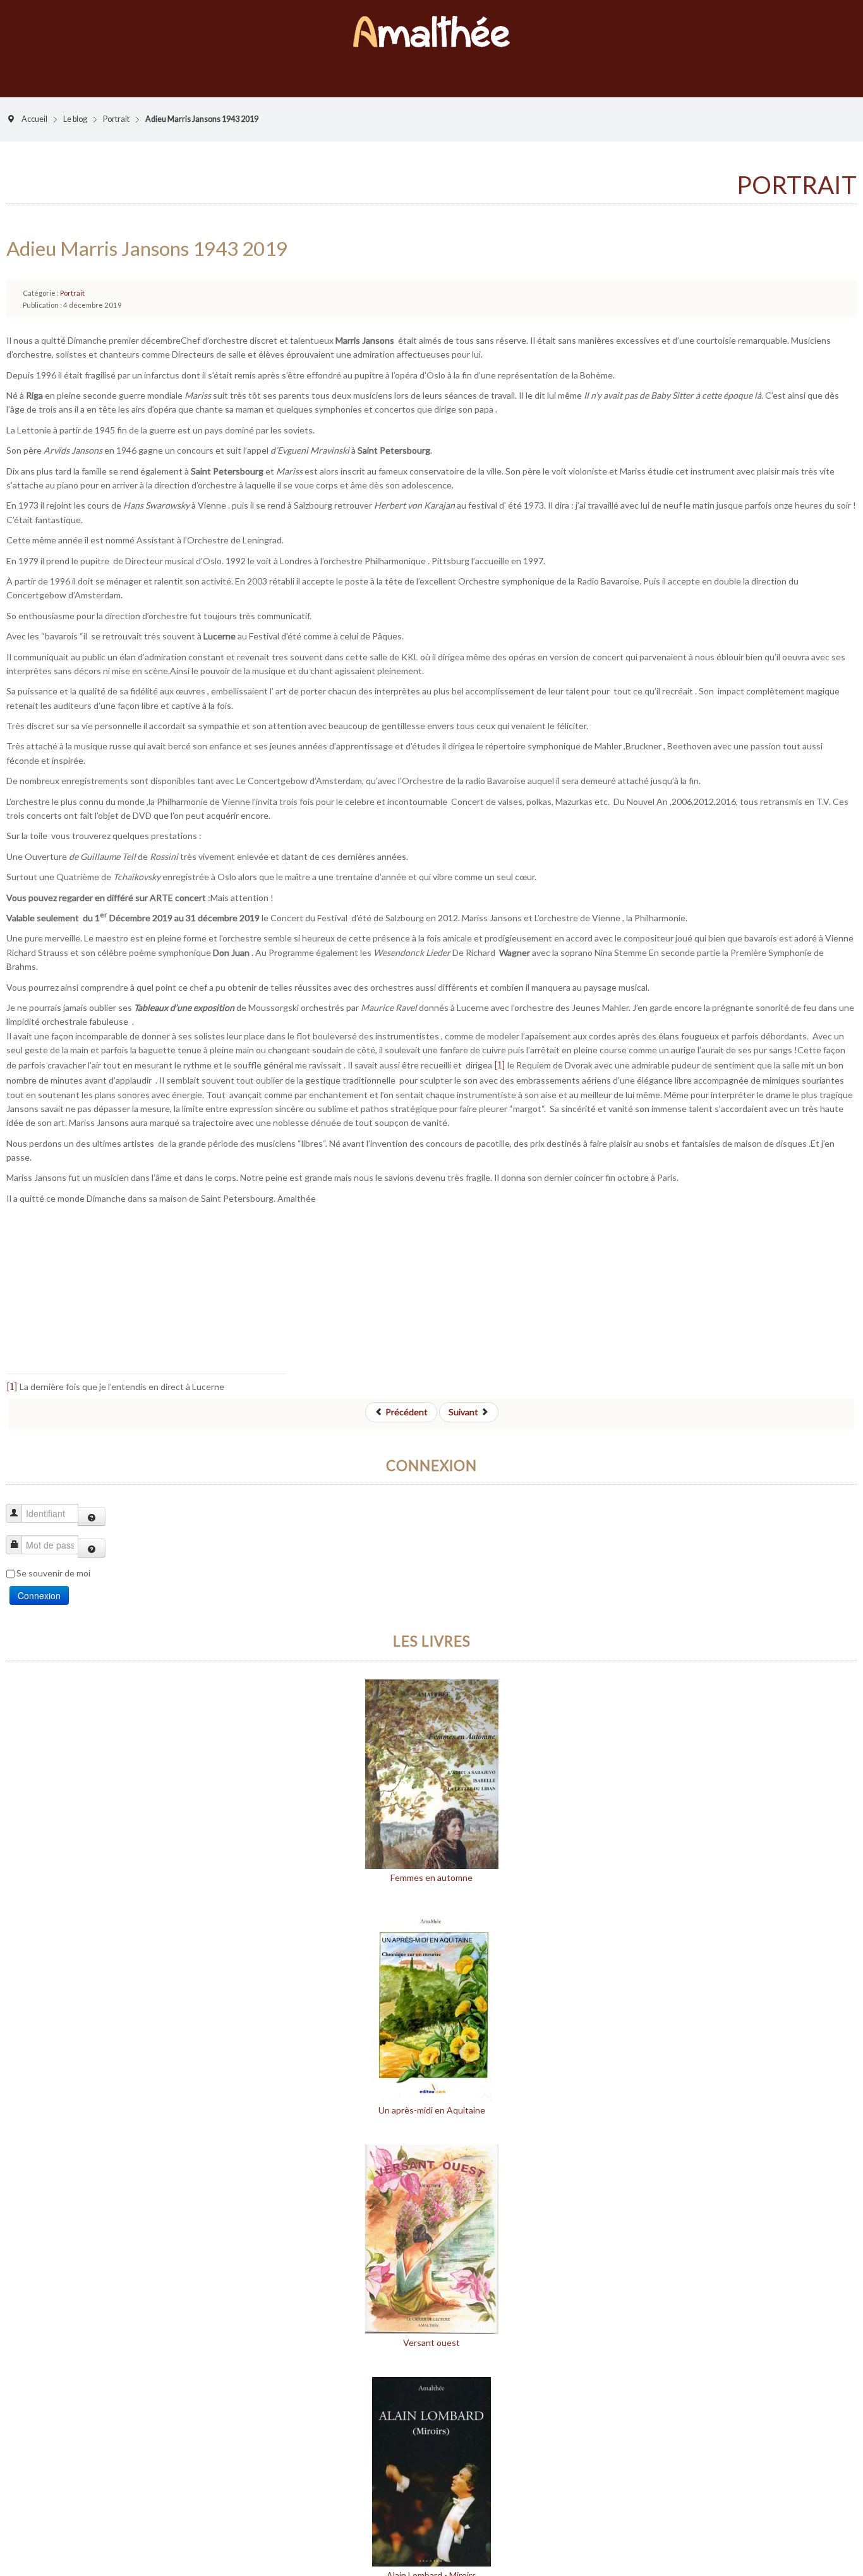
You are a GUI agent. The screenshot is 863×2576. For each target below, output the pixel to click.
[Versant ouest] (432, 2226)
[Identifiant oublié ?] (92, 1504)
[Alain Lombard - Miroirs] (431, 2458)
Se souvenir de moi (53, 1560)
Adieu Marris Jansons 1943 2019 (147, 236)
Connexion (39, 1583)
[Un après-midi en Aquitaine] (431, 1993)
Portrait (116, 106)
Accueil (34, 106)
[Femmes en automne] (432, 1761)
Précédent (406, 1399)
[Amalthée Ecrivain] (431, 25)
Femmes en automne (431, 1865)
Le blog (75, 106)
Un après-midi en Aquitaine (432, 2097)
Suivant (464, 1399)
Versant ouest (431, 2330)
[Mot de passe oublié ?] (92, 1535)
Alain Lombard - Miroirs (431, 2562)
